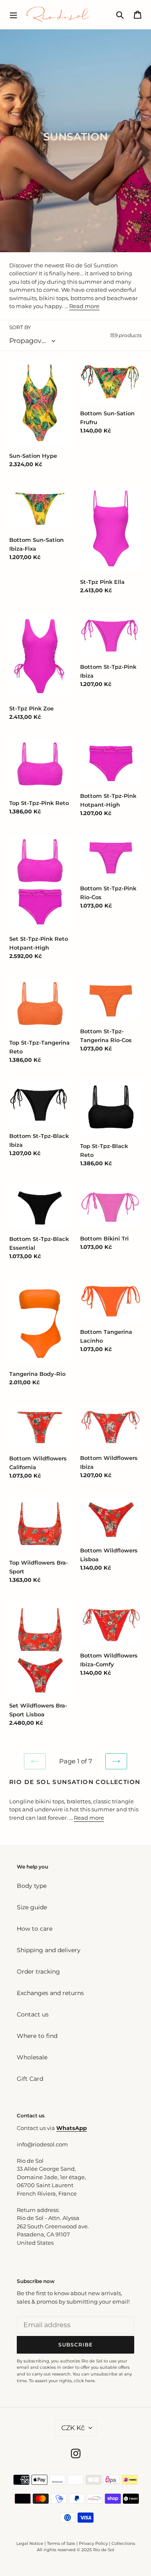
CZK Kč (73, 2428)
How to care (35, 1929)
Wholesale (32, 2057)
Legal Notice (30, 2543)
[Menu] (13, 14)
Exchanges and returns (50, 1993)
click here (84, 2381)
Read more (84, 306)
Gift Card (30, 2079)
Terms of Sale (61, 2543)
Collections (123, 2543)
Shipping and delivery (49, 1950)
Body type (32, 1886)
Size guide (32, 1907)
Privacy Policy (94, 2543)
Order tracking (38, 1972)
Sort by (20, 327)
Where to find (37, 2036)
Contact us (33, 2014)
